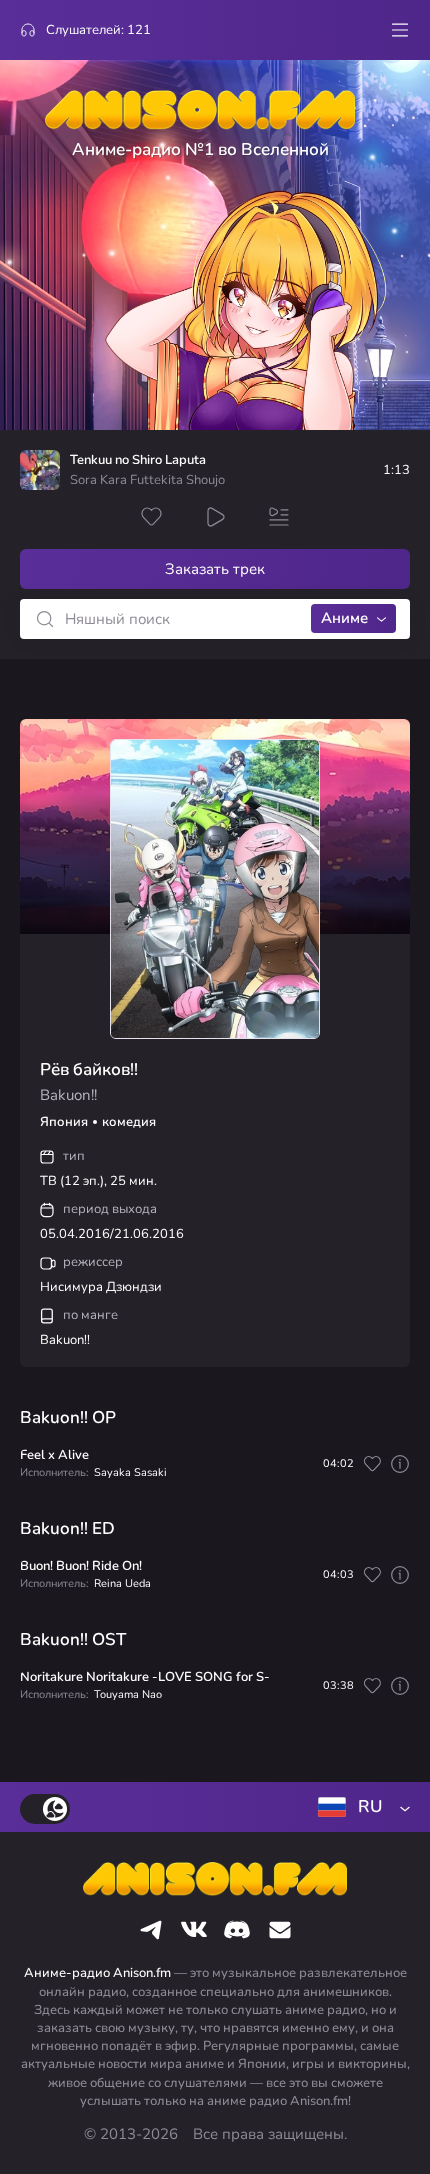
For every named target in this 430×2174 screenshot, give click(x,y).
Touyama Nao (128, 1694)
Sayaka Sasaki (130, 1472)
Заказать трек (215, 569)
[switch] (45, 1809)
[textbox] (360, 1807)
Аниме (344, 618)
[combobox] (360, 1807)
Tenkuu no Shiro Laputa (138, 460)
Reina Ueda (122, 1583)
